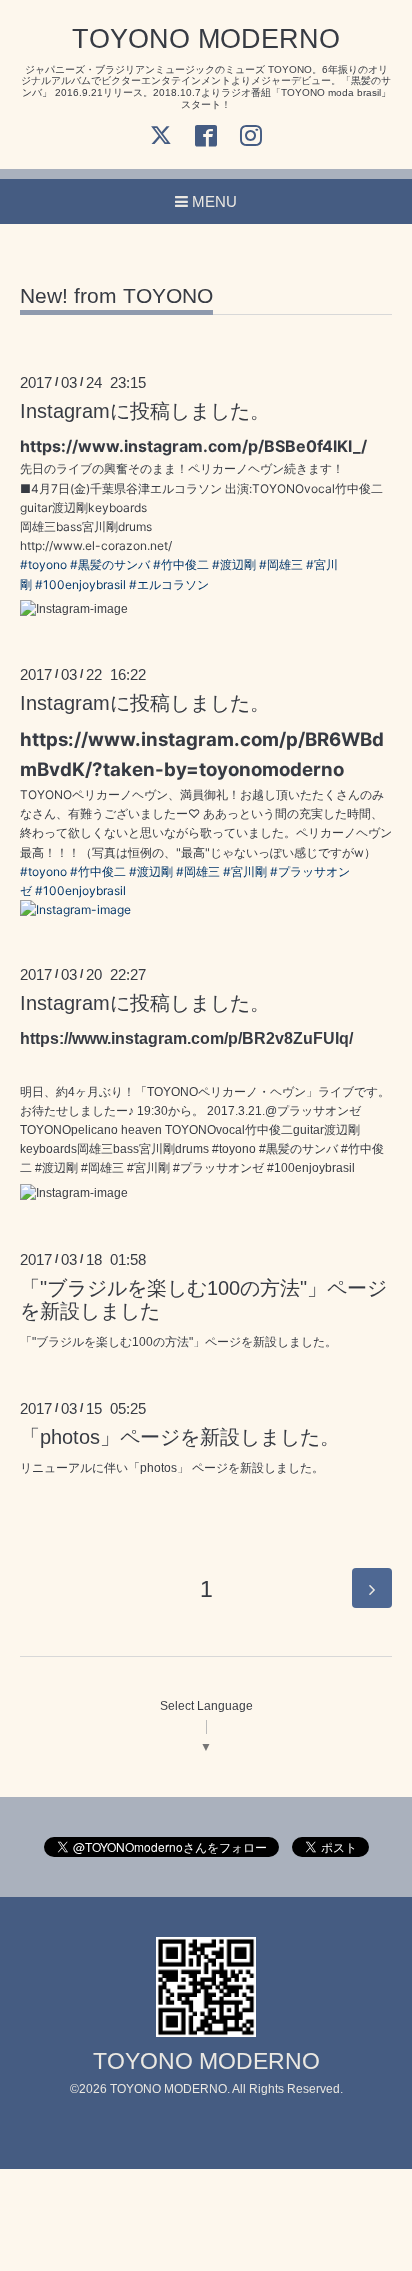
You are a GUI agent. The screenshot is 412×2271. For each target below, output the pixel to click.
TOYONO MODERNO (206, 39)
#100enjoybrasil (80, 584)
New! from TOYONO (116, 296)
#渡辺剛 (234, 564)
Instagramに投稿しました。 (145, 411)
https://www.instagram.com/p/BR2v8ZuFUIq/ (186, 1038)
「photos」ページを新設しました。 (180, 1437)
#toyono (43, 564)
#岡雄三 (281, 564)
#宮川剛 (245, 871)
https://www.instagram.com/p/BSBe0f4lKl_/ (193, 446)
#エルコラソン (169, 584)
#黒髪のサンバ (110, 564)
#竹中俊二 (181, 564)
